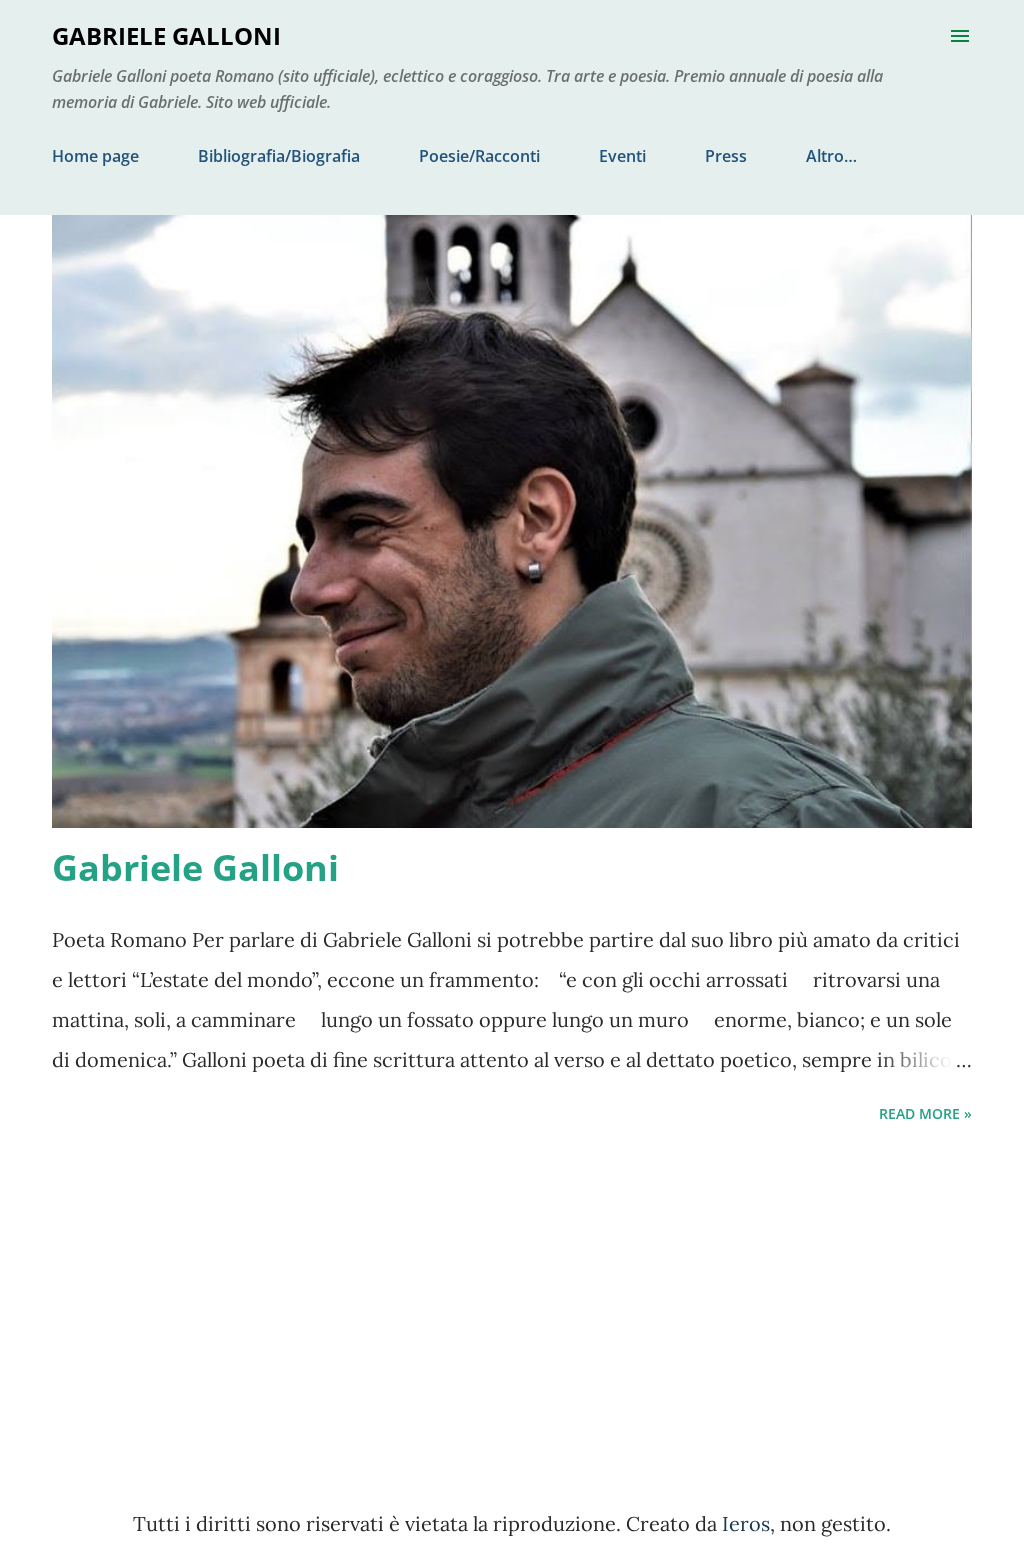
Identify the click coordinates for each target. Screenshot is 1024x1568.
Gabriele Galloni (195, 867)
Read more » (925, 1113)
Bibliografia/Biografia (279, 156)
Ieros (746, 1523)
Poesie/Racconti (479, 156)
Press (726, 156)
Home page (95, 156)
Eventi (622, 156)
